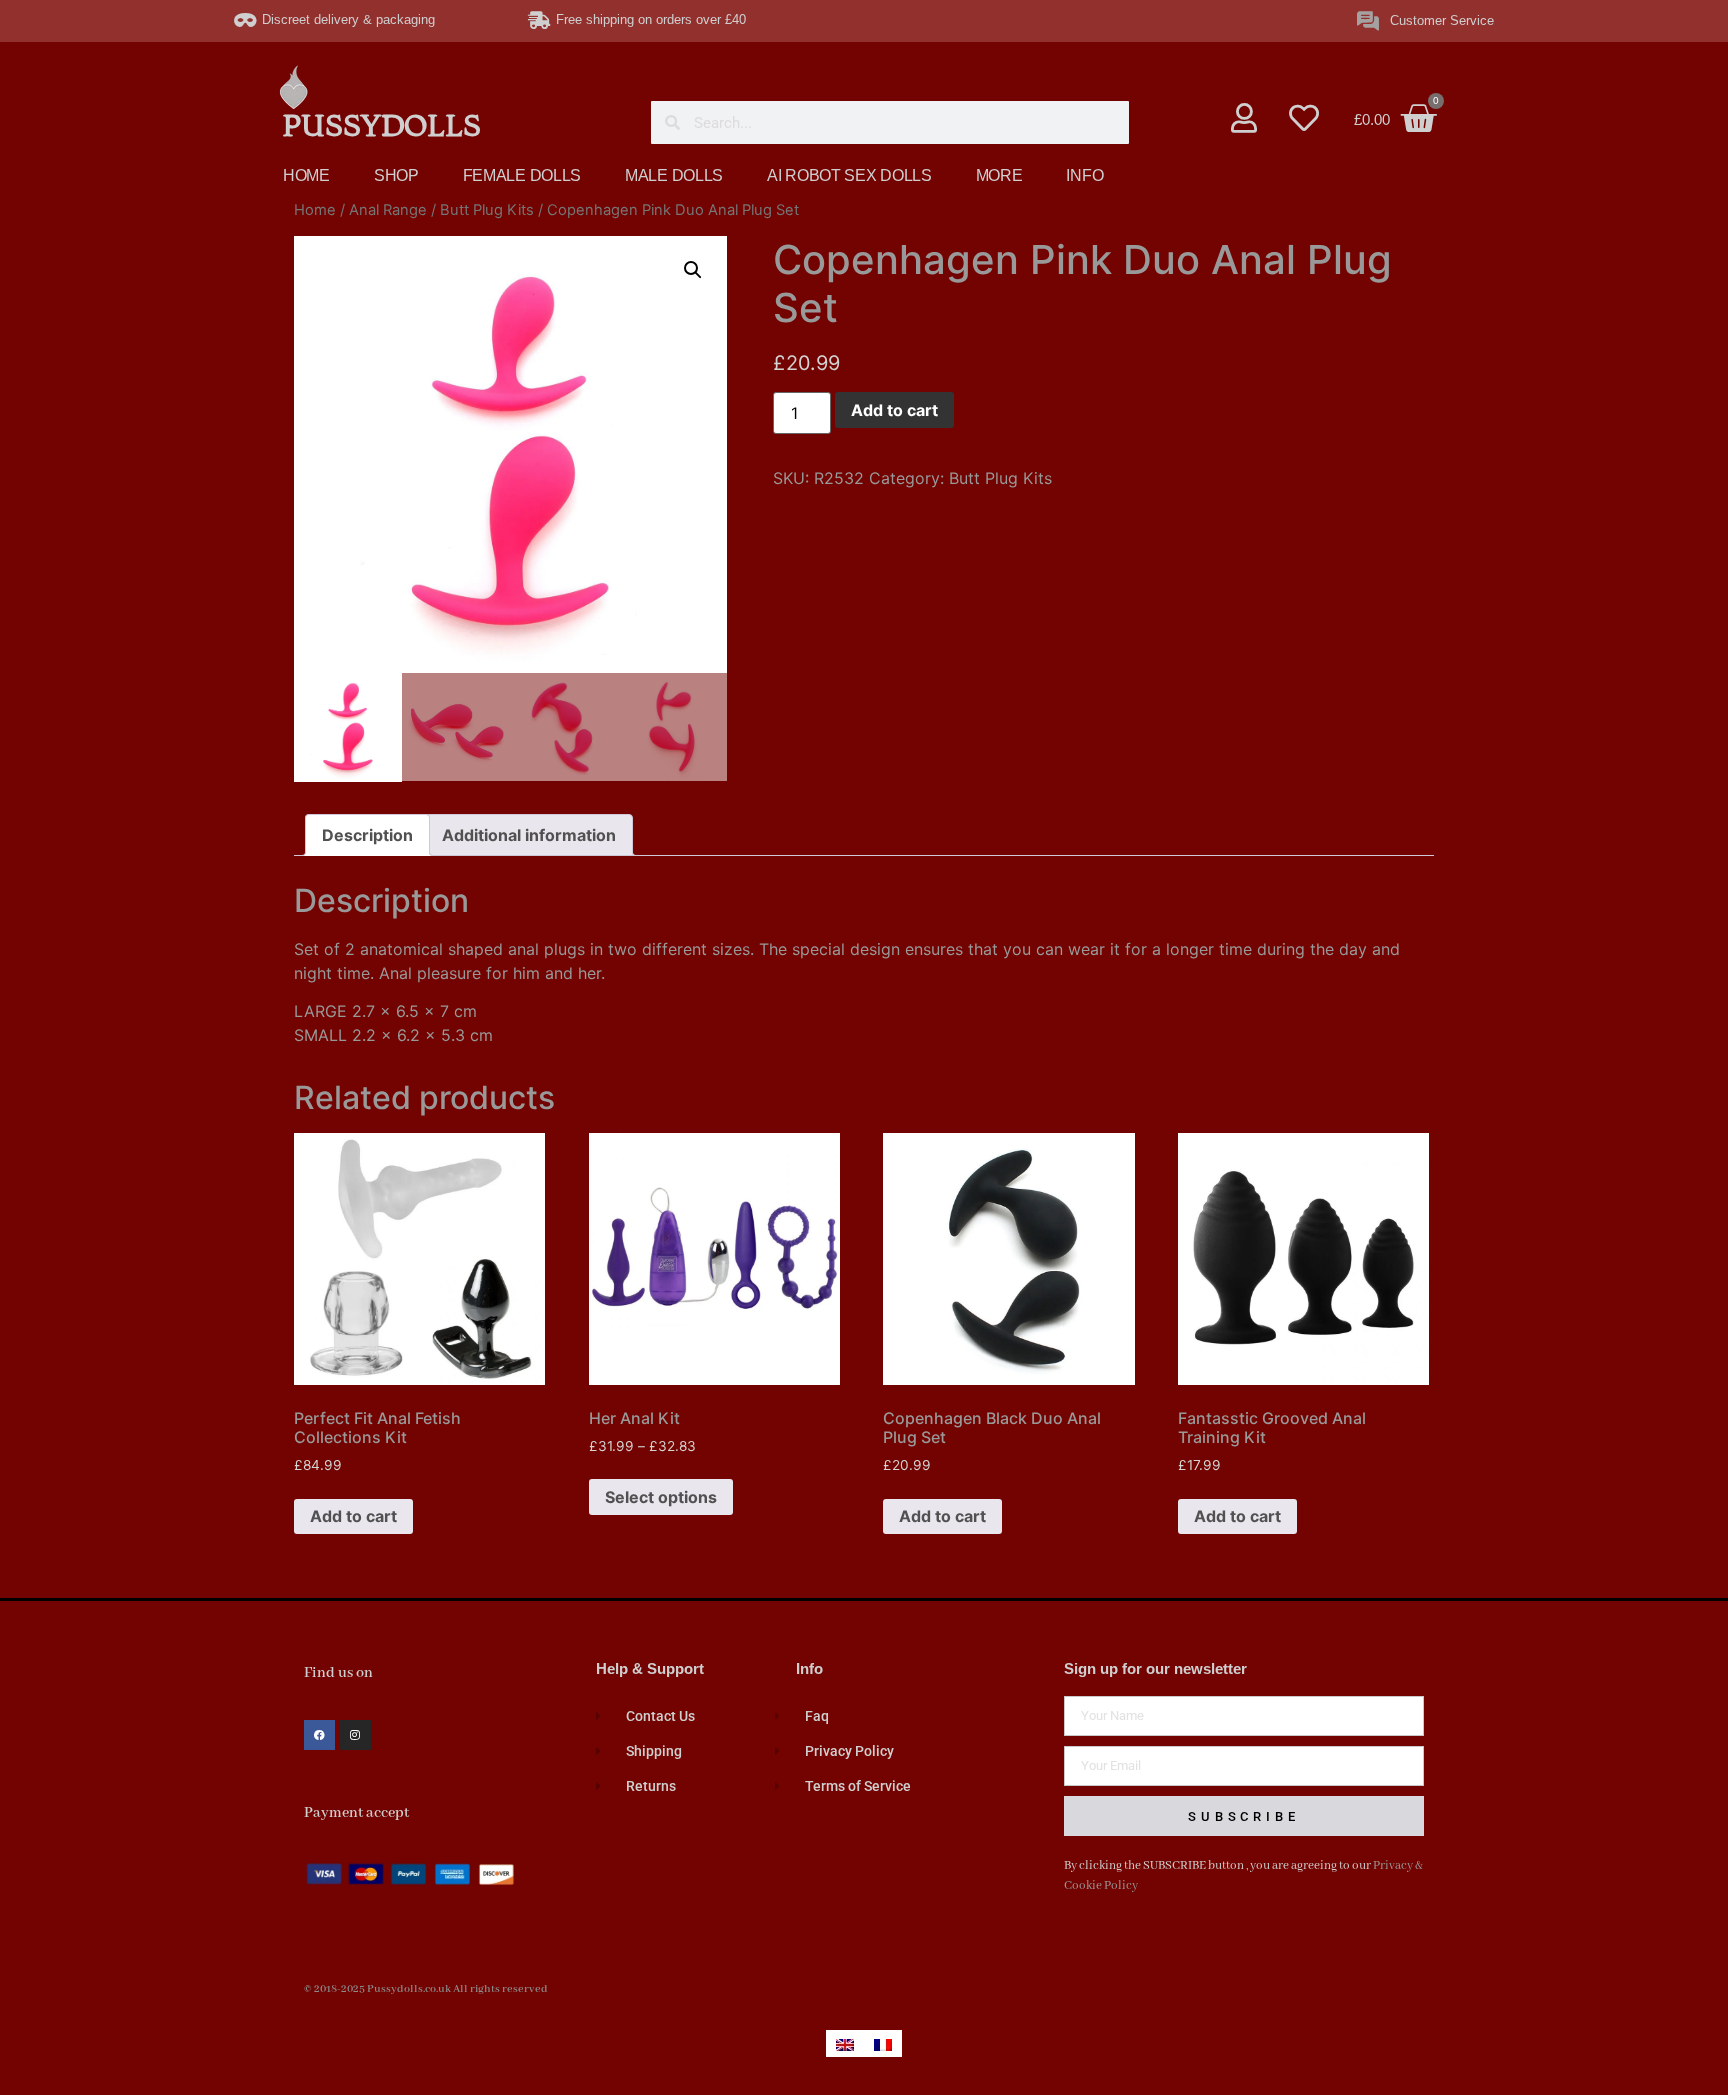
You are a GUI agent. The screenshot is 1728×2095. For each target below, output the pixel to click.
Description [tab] (367, 835)
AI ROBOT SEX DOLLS (849, 175)
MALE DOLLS (674, 175)
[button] (693, 270)
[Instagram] (355, 1735)
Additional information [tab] (529, 835)
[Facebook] (319, 1735)
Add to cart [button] (353, 1516)
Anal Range (388, 210)
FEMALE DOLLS (522, 175)
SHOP (396, 175)
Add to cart (894, 410)
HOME (306, 175)
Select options (661, 1497)
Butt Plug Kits (487, 210)
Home (315, 210)
